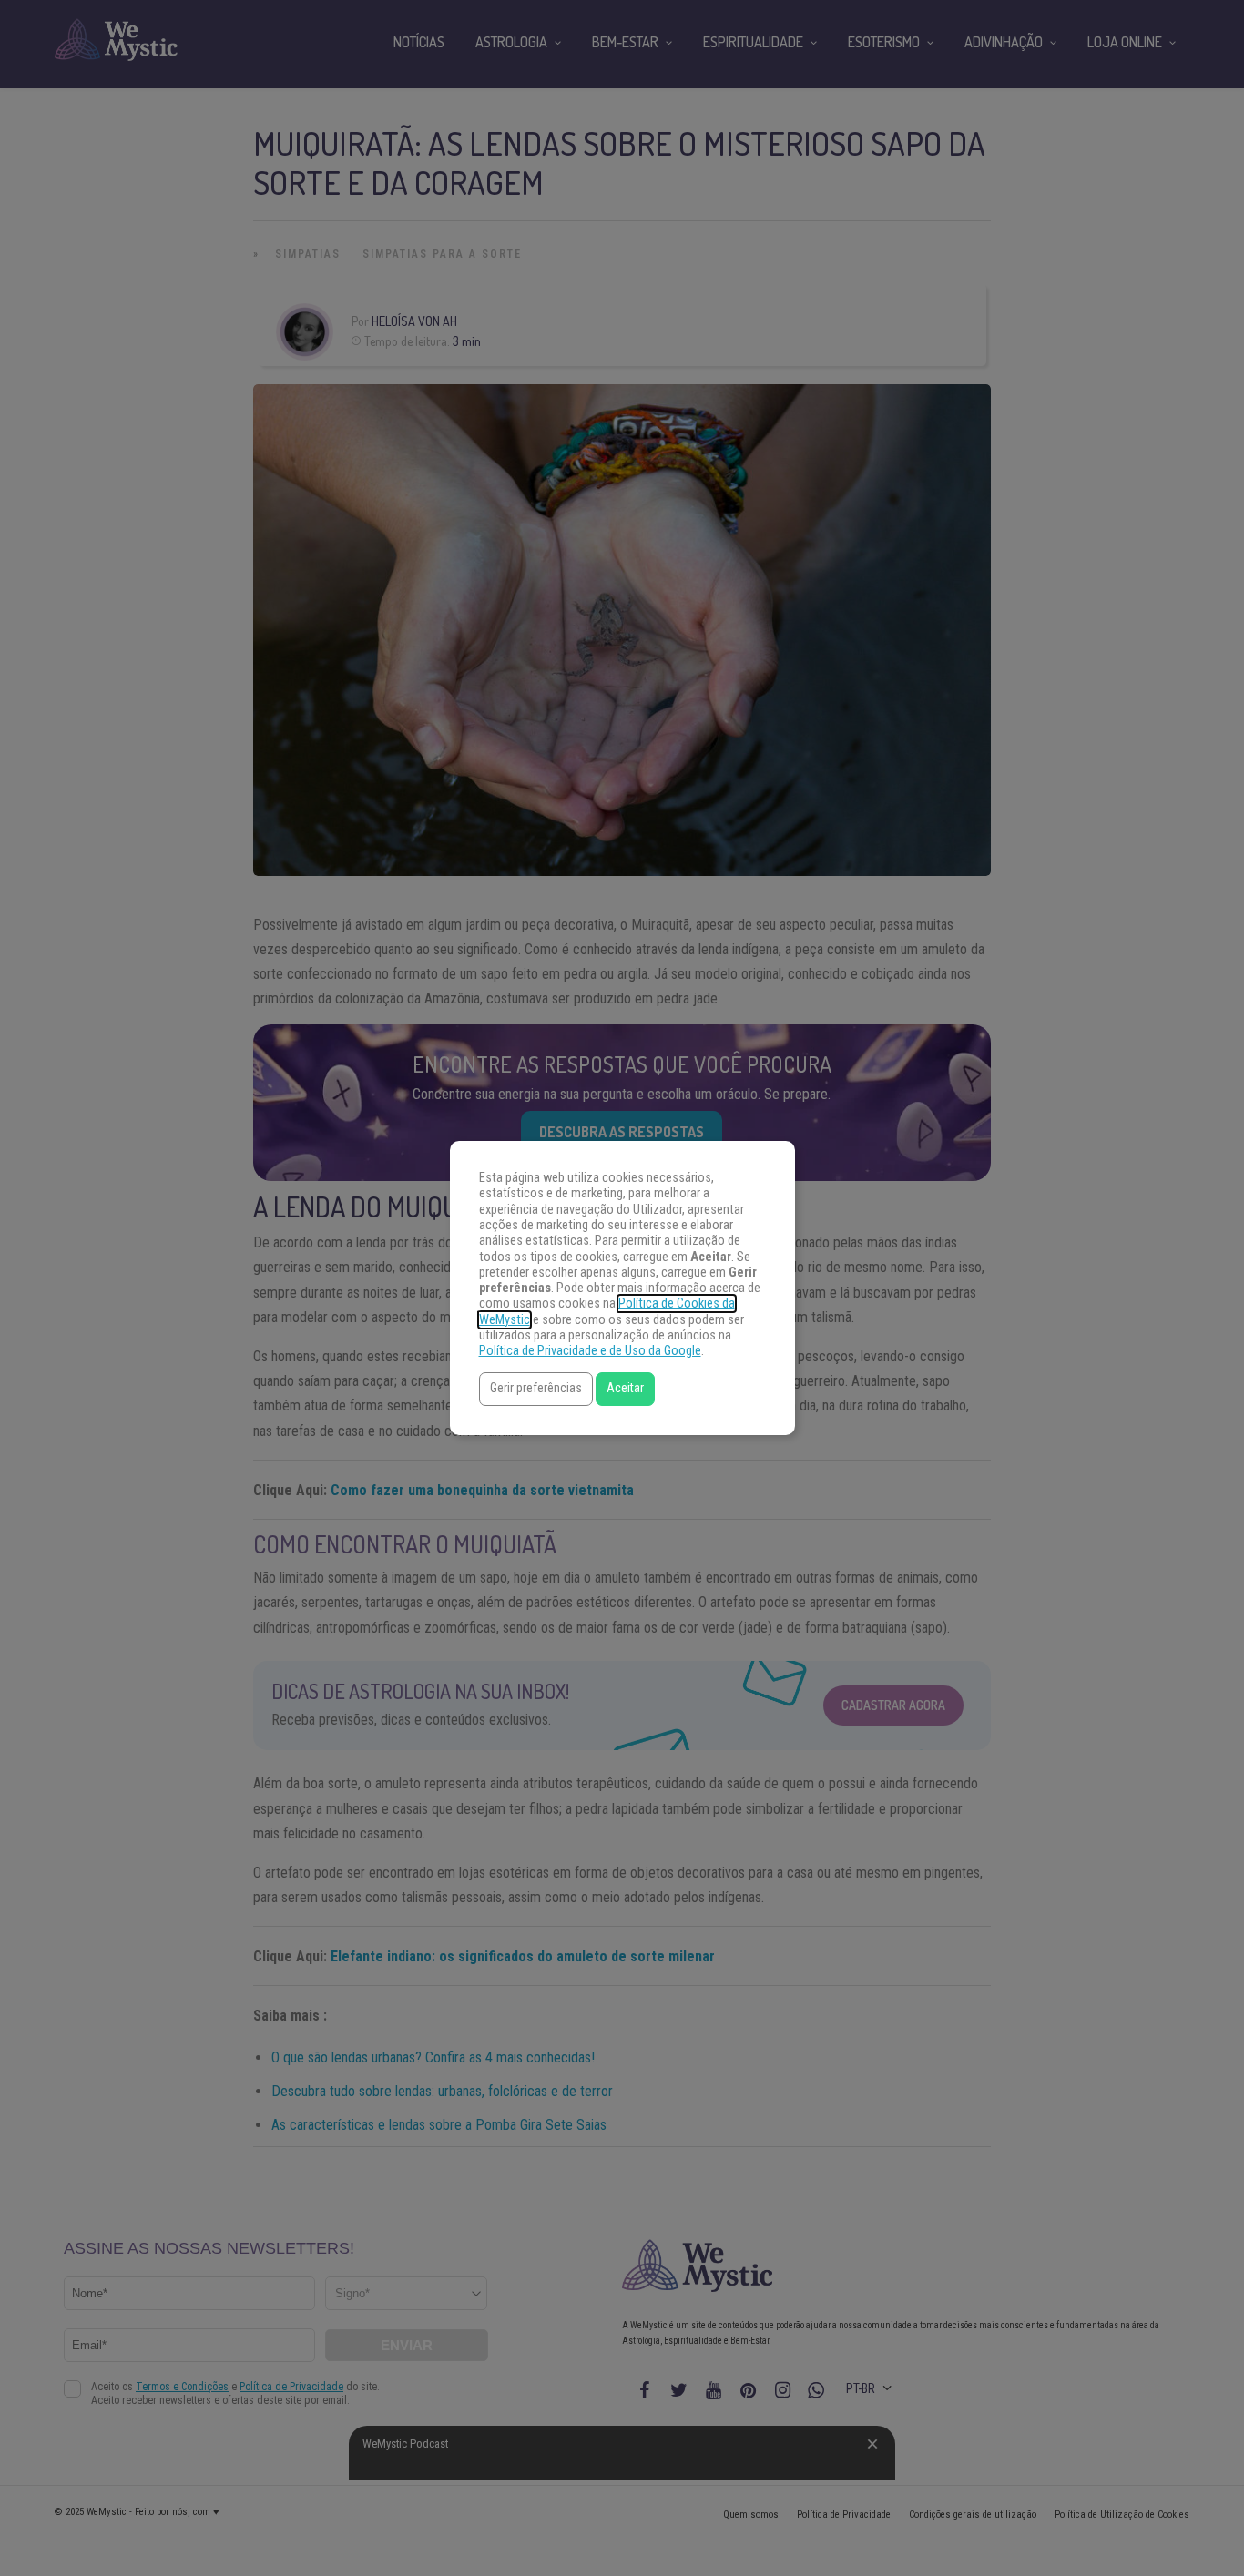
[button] (536, 1389)
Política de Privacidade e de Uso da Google (590, 1351)
